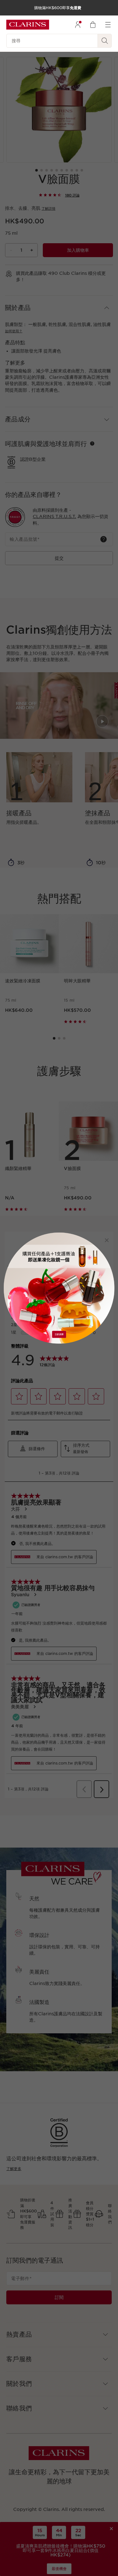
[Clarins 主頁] (28, 25)
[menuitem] (78, 25)
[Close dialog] (107, 1240)
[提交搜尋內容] (105, 41)
